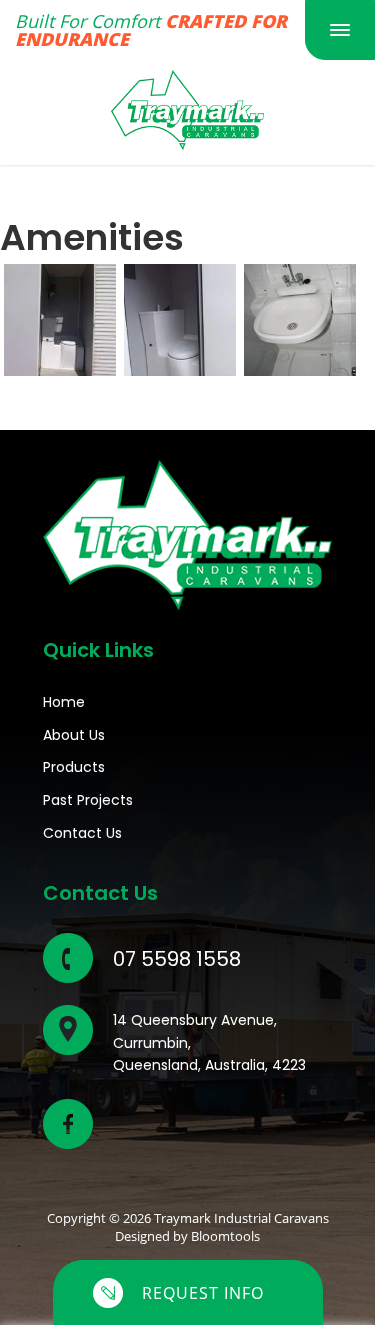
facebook (68, 1124)
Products (74, 767)
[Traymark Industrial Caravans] (187, 108)
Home (64, 702)
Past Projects (88, 800)
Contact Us (82, 833)
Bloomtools (225, 1236)
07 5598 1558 (177, 959)
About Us (74, 735)
